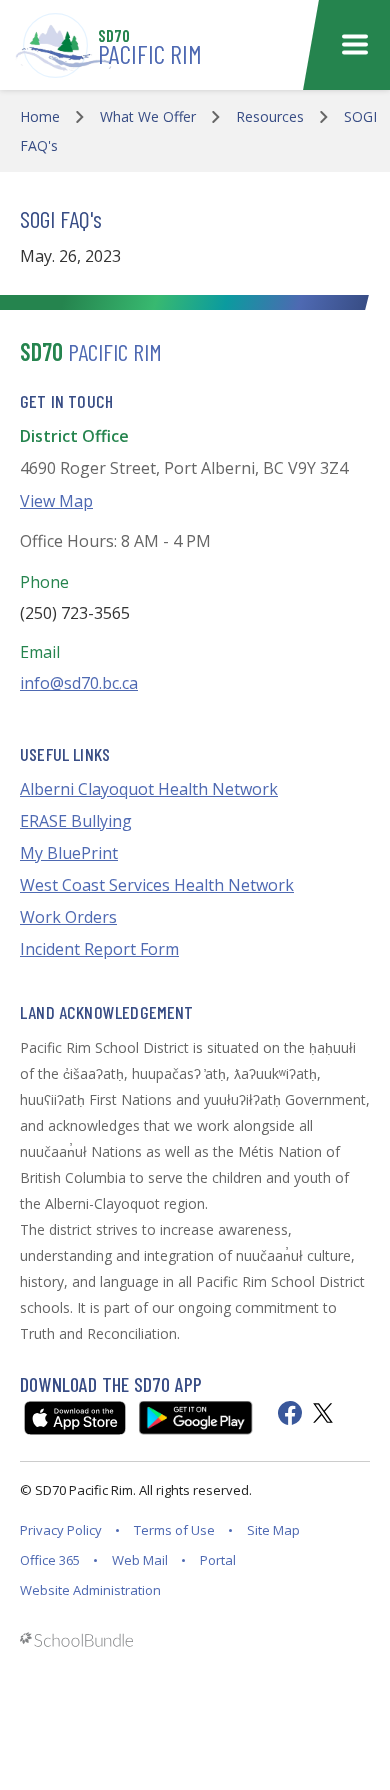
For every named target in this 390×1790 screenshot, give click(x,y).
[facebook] (290, 1413)
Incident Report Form (99, 949)
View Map (56, 501)
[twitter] (323, 1413)
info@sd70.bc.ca (79, 683)
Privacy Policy (61, 1530)
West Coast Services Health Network (157, 885)
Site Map (273, 1530)
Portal (218, 1560)
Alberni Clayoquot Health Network (149, 789)
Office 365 (50, 1560)
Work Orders (68, 917)
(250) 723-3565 (75, 613)
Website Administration (90, 1590)
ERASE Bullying (76, 821)
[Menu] (355, 45)
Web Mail (140, 1560)
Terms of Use (174, 1530)
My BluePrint (69, 853)
